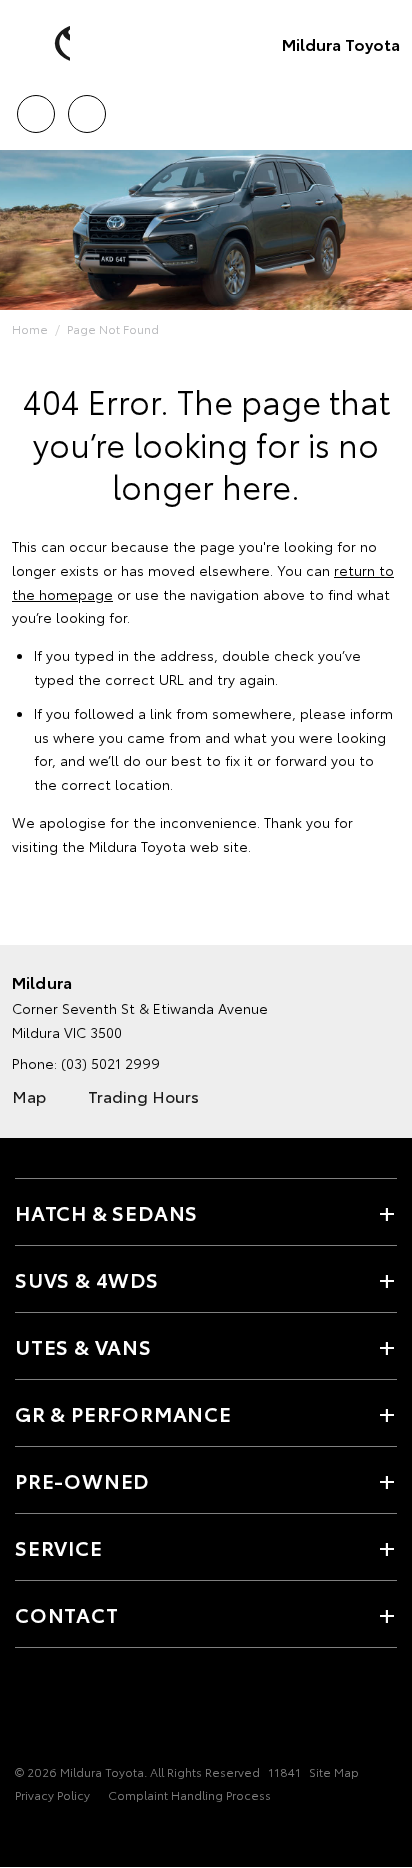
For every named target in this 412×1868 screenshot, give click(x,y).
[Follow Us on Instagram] (61, 1710)
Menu (385, 107)
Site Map (334, 1771)
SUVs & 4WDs (87, 1279)
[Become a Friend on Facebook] (27, 1710)
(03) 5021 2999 (110, 1063)
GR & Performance (123, 1413)
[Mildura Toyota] (45, 44)
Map (29, 1095)
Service (59, 1547)
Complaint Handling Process (189, 1794)
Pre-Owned (82, 1480)
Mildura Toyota (341, 43)
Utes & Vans (83, 1346)
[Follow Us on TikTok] (95, 1710)
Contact (67, 1614)
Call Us (35, 107)
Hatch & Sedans (106, 1212)
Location (86, 107)
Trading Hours (143, 1095)
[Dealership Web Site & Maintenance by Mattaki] (54, 1836)
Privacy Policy (52, 1794)
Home (30, 328)
